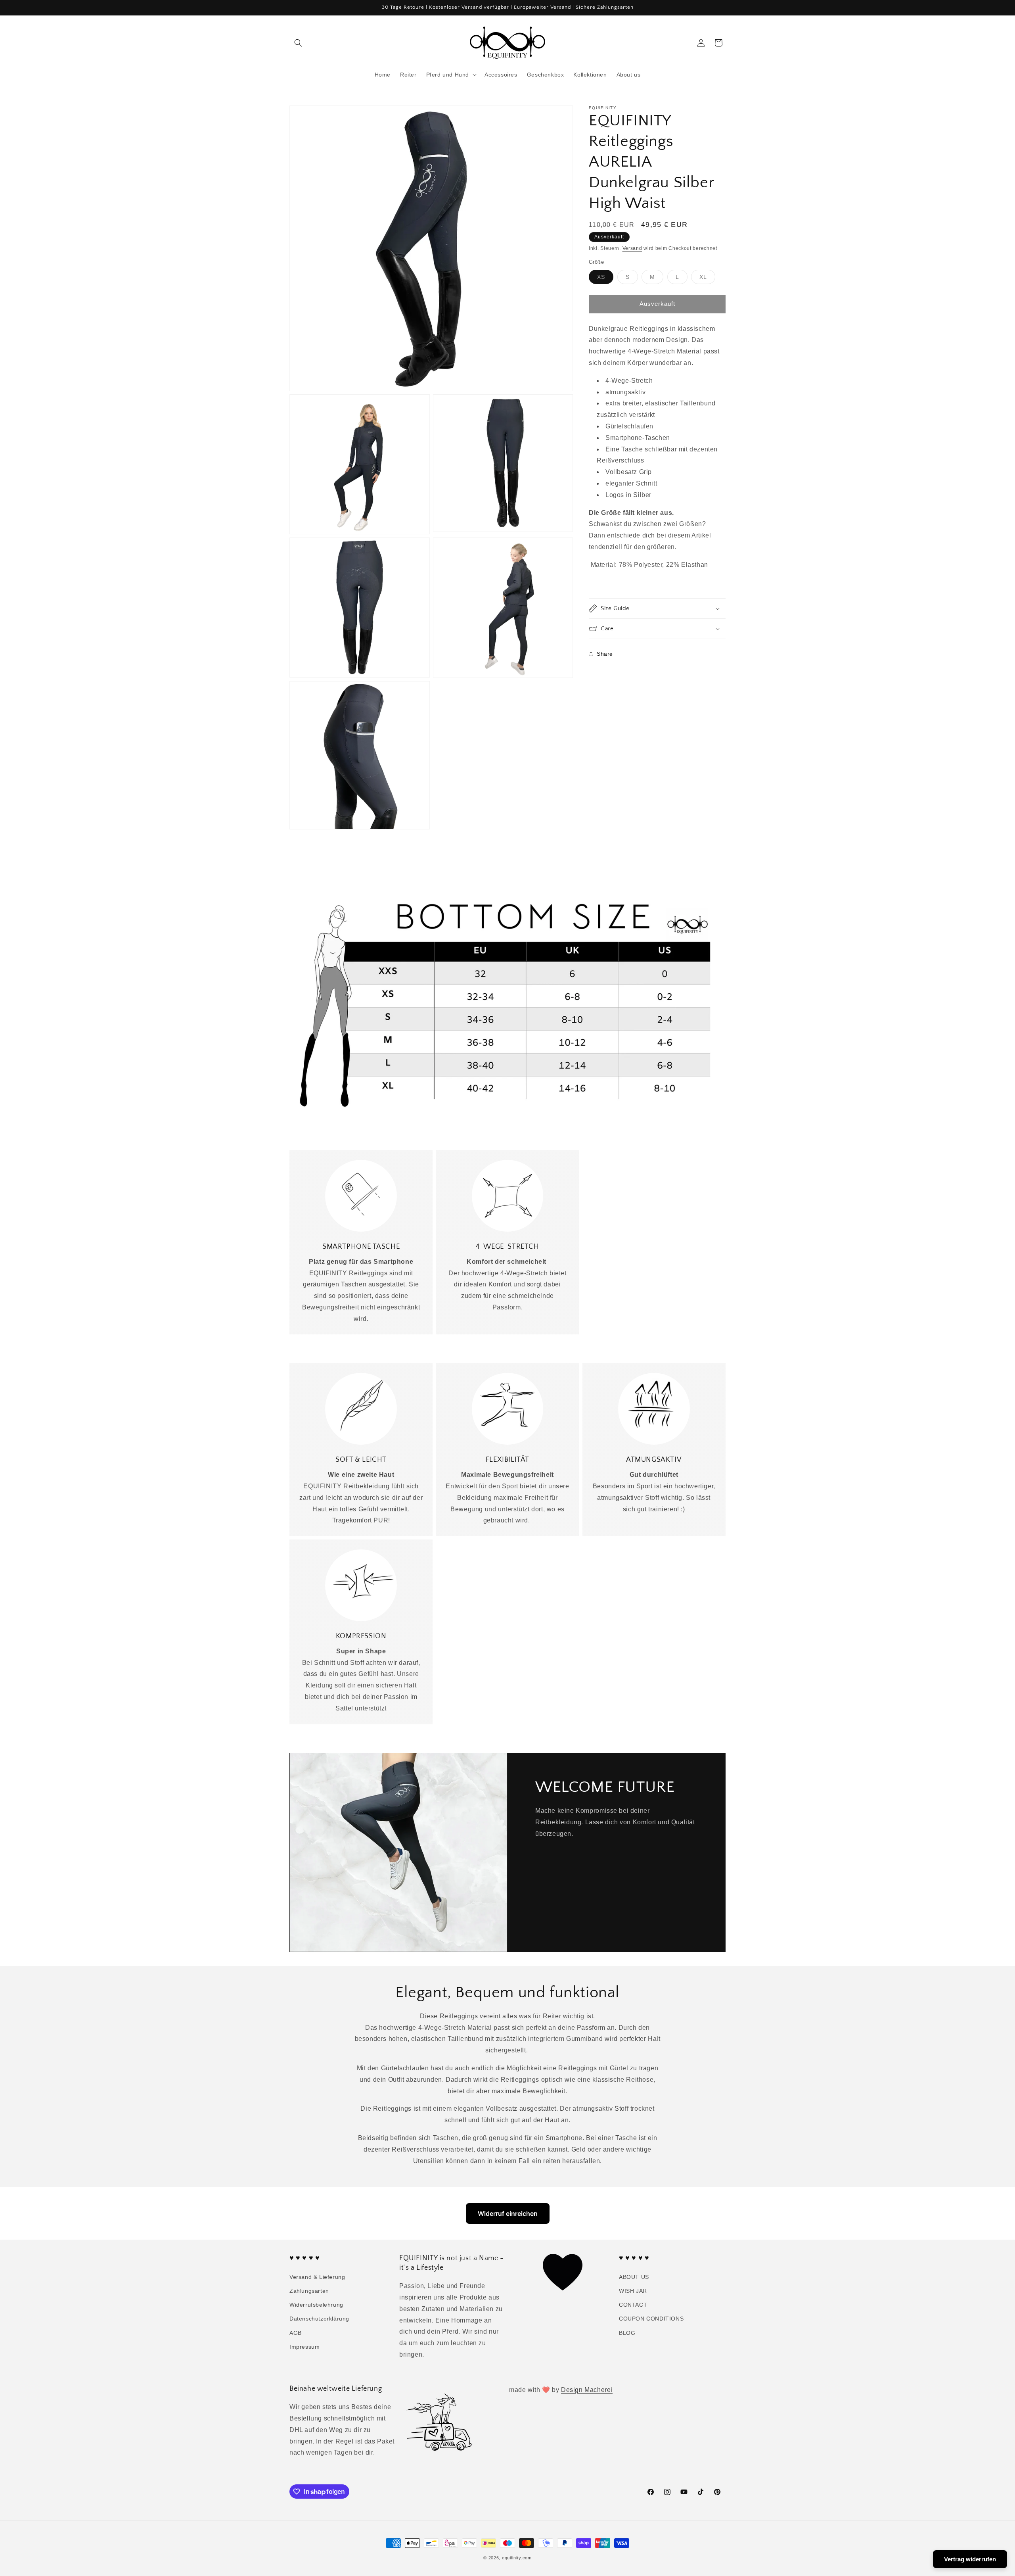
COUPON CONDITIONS (651, 2319)
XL (707, 279)
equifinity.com (517, 2558)
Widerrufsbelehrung (316, 2305)
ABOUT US (634, 2277)
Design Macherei (587, 2390)
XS (605, 279)
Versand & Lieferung (317, 2277)
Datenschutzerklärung (319, 2319)
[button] (298, 43)
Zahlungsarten (309, 2291)
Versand (632, 248)
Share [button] (605, 654)
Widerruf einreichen (508, 2213)
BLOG (627, 2333)
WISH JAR (633, 2291)
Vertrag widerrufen (970, 2559)
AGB (296, 2333)
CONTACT (633, 2305)
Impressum (304, 2347)
